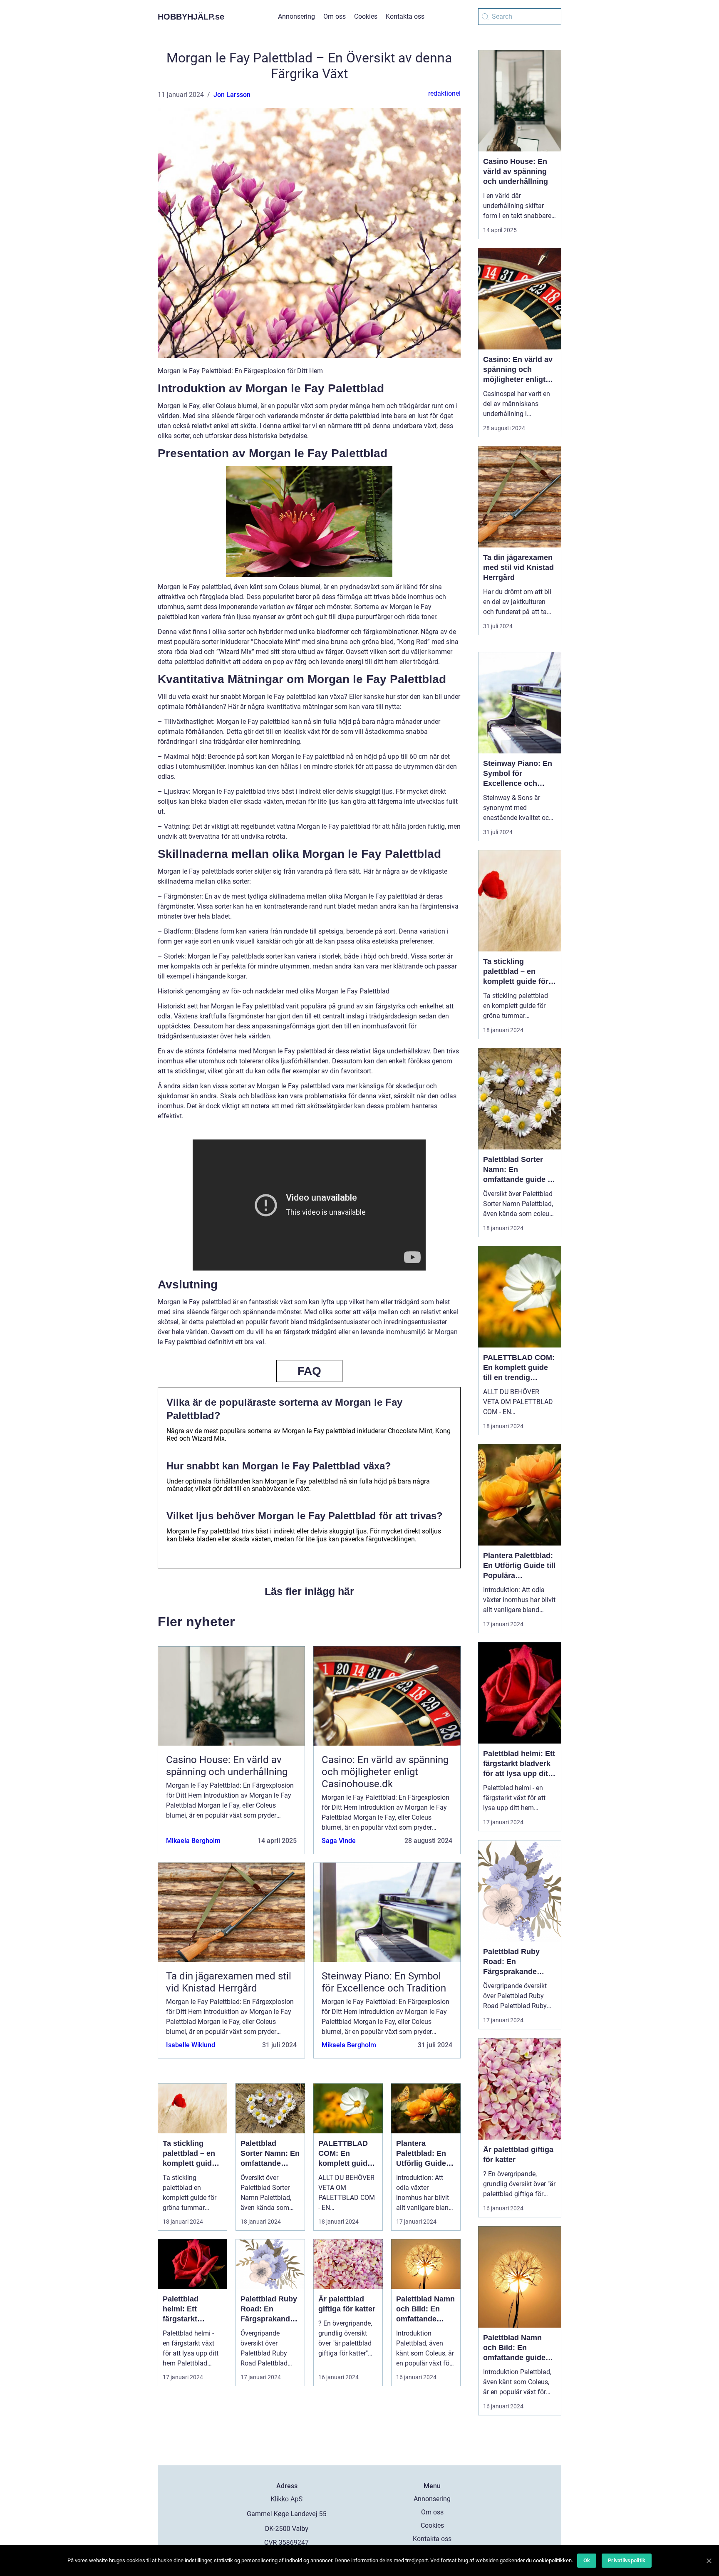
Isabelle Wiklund (191, 2045)
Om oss (335, 16)
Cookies (366, 16)
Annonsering (296, 16)
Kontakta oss (405, 16)
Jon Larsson (232, 95)
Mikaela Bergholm (193, 1841)
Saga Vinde (339, 1841)
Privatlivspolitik (627, 2560)
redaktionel (444, 93)
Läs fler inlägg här (309, 1591)
